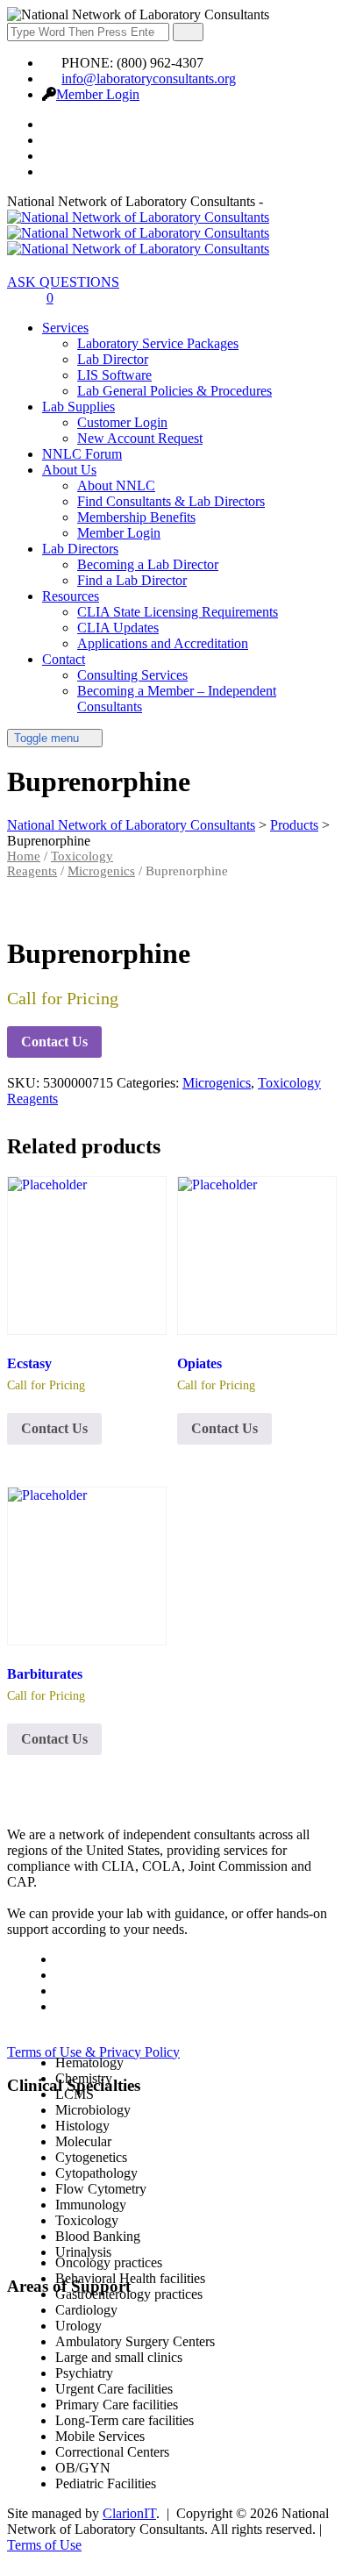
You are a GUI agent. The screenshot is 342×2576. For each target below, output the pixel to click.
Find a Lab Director (132, 580)
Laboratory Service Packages (158, 343)
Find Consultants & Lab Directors (171, 501)
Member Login (98, 94)
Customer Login (122, 422)
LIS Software (114, 375)
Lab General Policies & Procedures (175, 391)
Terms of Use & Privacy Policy (93, 2052)
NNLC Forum (82, 454)
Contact (64, 659)
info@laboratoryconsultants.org (149, 78)
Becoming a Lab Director (148, 564)
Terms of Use (44, 2545)
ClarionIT (129, 2513)
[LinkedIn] (52, 156)
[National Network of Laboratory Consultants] (138, 233)
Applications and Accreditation (163, 643)
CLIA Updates (118, 628)
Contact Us (54, 1042)
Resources (71, 596)
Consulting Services (132, 675)
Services (65, 328)
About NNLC (116, 485)
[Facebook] (52, 124)
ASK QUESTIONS (63, 282)
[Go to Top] (17, 2561)
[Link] (17, 298)
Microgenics (101, 871)
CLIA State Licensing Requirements (178, 612)
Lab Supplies (78, 407)
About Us (69, 470)
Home (24, 856)
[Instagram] (52, 171)
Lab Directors (80, 549)
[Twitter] (52, 140)
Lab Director (113, 359)
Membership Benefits (136, 517)
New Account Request (140, 438)
